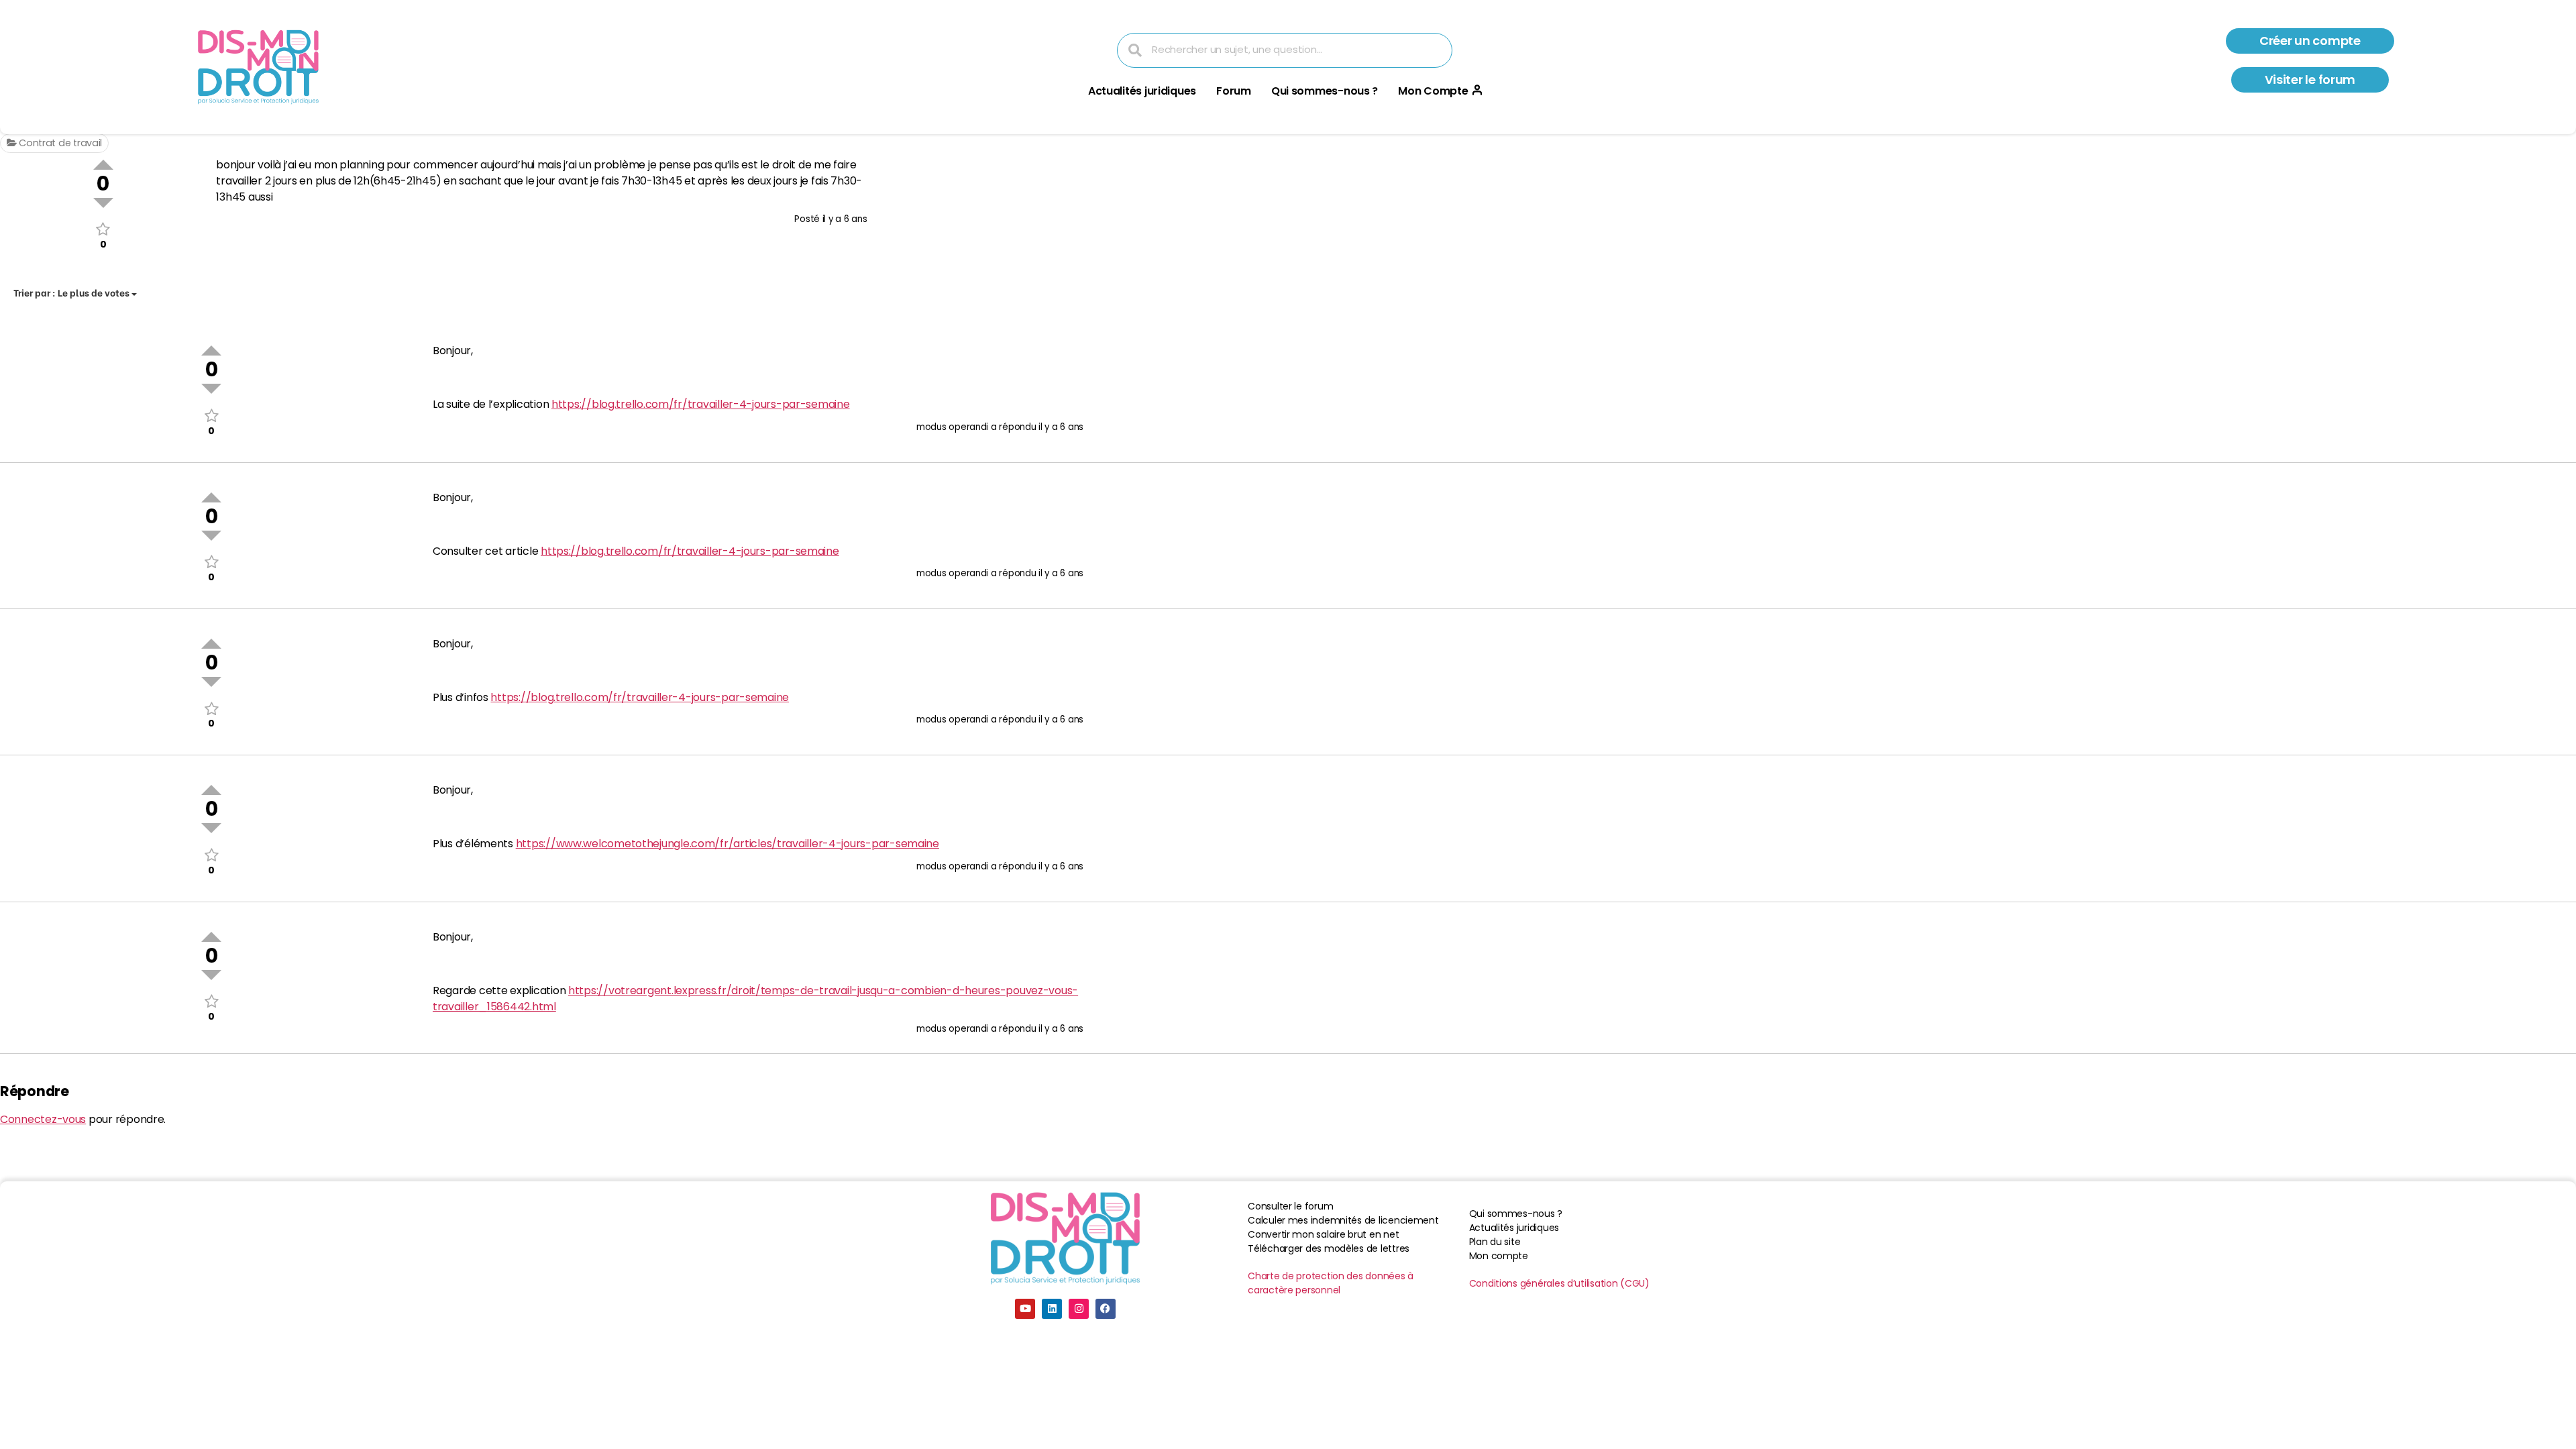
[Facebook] (1106, 1309)
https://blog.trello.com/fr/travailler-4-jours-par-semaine (701, 404)
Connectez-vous (43, 1119)
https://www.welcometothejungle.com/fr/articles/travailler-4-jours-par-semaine (728, 844)
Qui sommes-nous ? (1325, 91)
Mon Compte (1433, 91)
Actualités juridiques (1142, 91)
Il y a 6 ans (845, 219)
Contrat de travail (59, 143)
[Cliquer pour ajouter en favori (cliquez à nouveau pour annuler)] (103, 229)
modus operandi (952, 427)
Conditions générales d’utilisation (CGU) (1559, 1283)
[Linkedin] (1052, 1309)
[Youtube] (1025, 1309)
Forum (1234, 91)
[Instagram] (1079, 1309)
